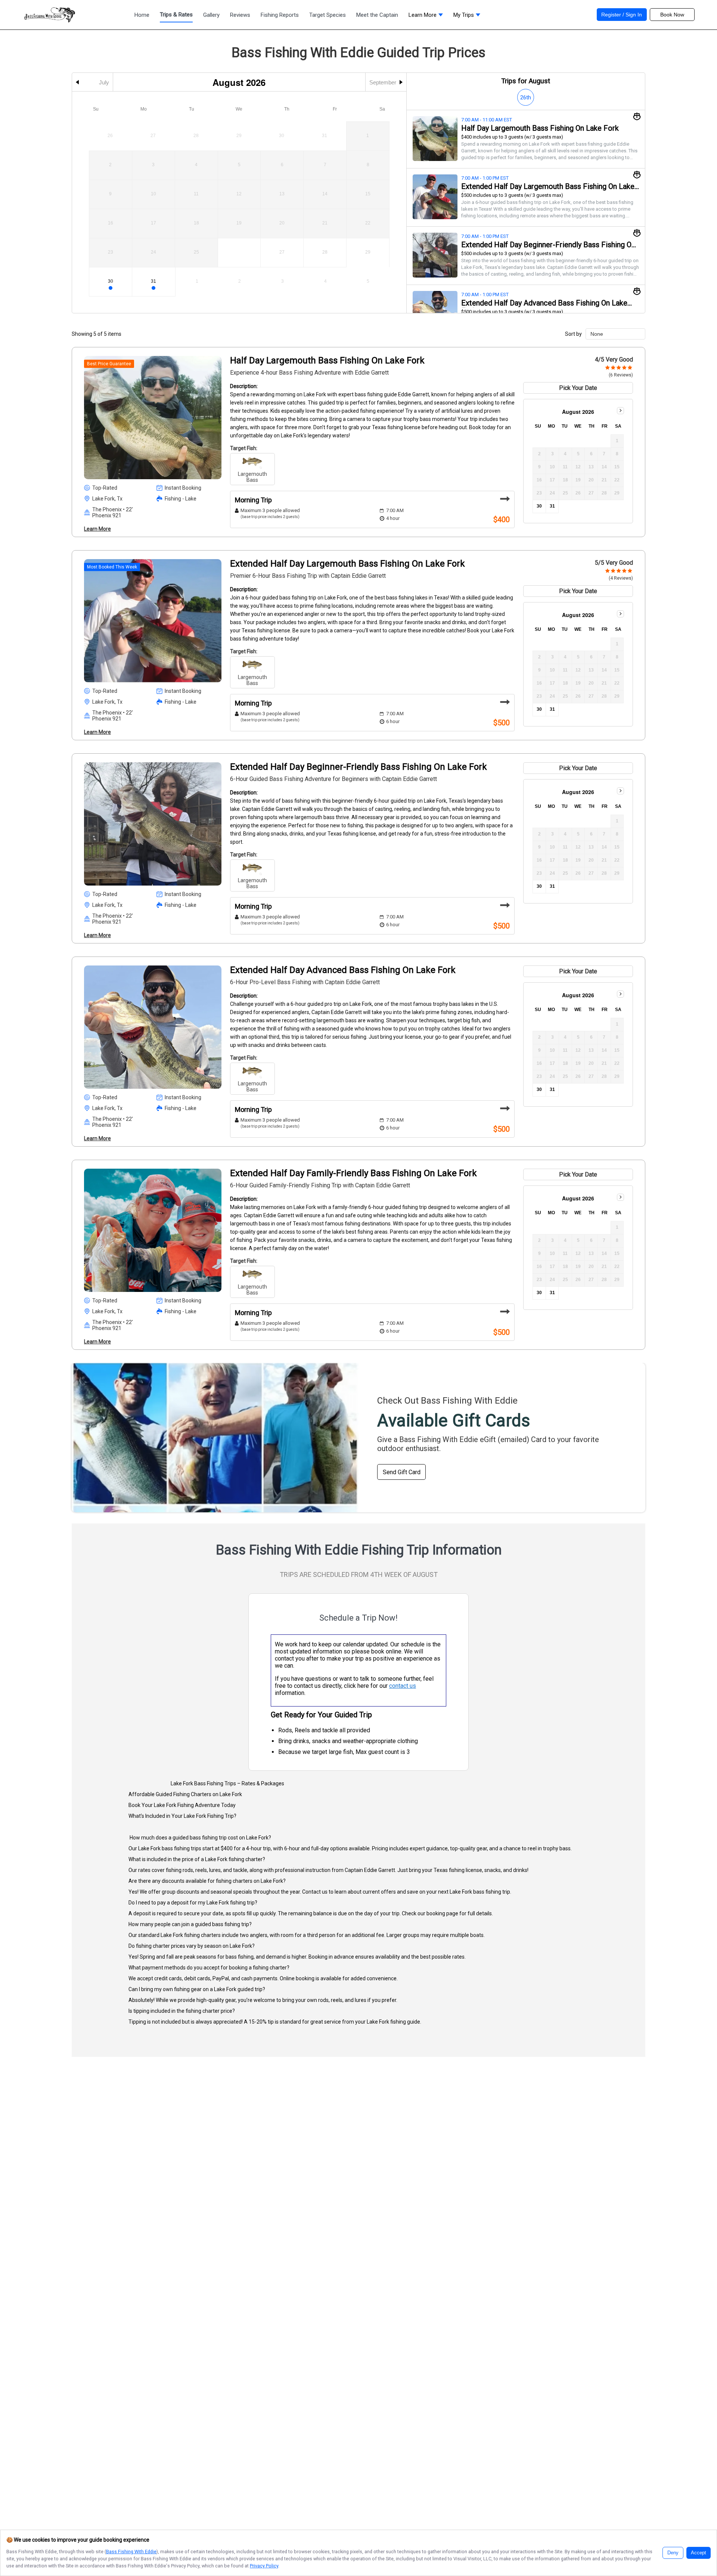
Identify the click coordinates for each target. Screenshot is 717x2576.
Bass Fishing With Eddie (131, 2552)
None (597, 334)
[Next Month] (620, 411)
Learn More (97, 529)
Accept (699, 2553)
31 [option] (153, 281)
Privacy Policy (264, 2566)
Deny (673, 2553)
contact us (403, 1686)
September (383, 82)
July (104, 82)
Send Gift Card (402, 1472)
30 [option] (111, 281)
